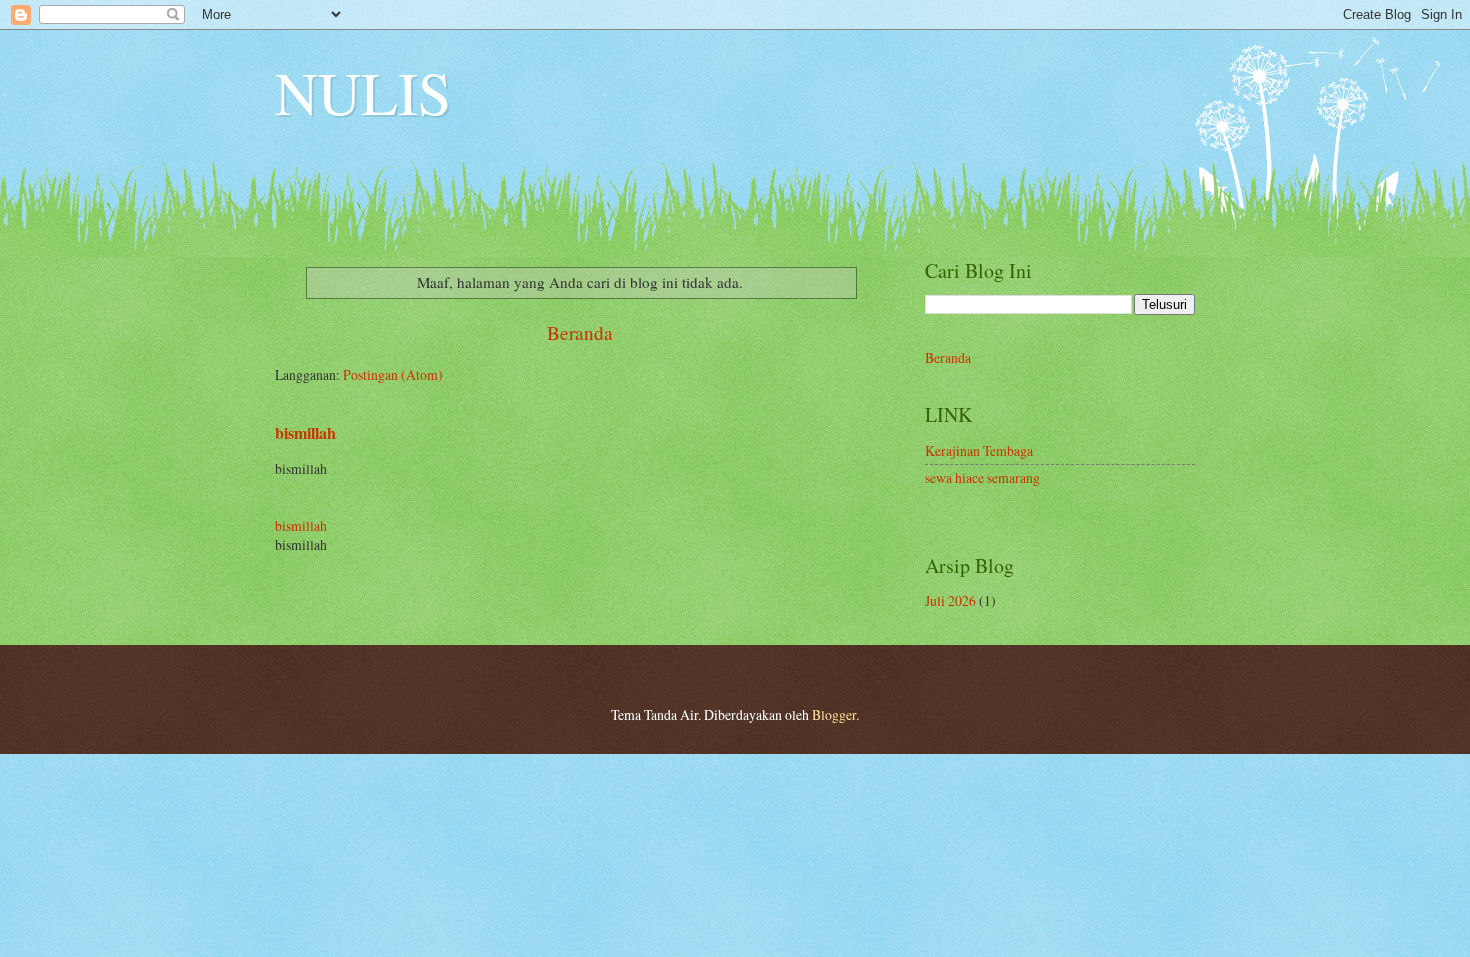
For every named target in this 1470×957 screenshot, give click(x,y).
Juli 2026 (950, 600)
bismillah (305, 433)
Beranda (580, 332)
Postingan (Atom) (393, 374)
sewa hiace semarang (982, 477)
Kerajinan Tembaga (979, 450)
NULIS (363, 92)
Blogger (834, 714)
